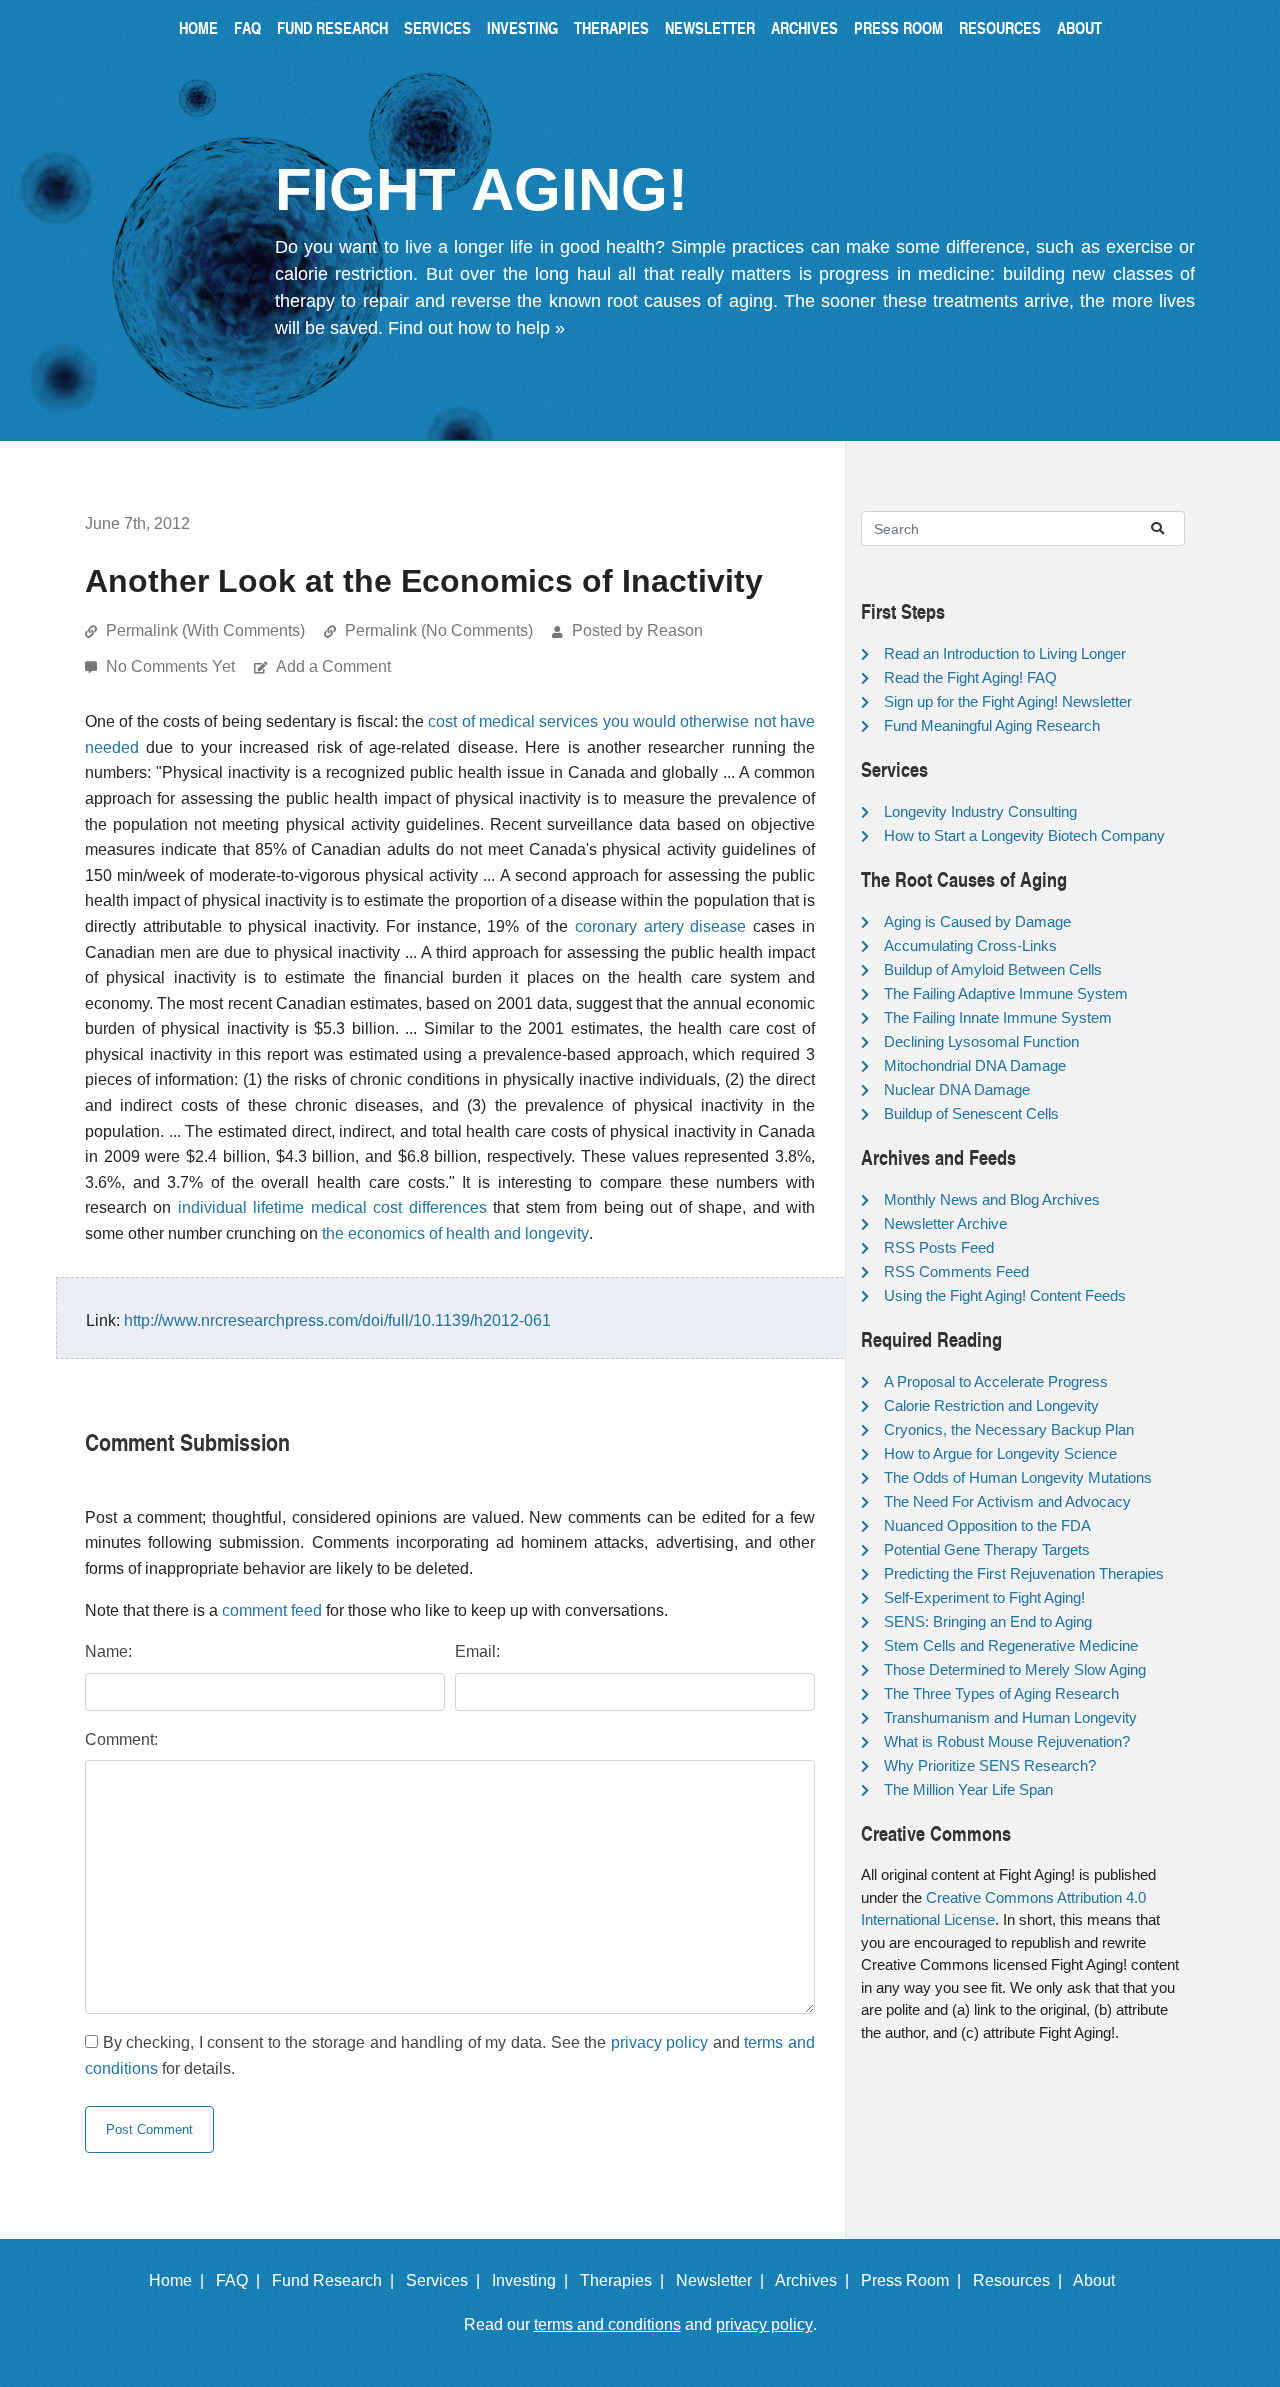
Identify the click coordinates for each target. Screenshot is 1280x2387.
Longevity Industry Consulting (980, 811)
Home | (180, 2280)
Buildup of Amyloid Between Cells (993, 969)
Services (437, 27)
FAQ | (242, 2280)
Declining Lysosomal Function (981, 1041)
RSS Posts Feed (939, 1247)
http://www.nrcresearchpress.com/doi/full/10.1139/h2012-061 (337, 1320)
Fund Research (332, 27)
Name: (108, 1651)
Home (198, 27)
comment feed (272, 1610)
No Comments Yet (172, 666)
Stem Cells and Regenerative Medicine (1011, 1645)
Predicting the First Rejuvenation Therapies (1024, 1573)
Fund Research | (337, 2280)
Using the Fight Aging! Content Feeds (1005, 1295)
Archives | (816, 2280)
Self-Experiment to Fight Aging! (984, 1597)
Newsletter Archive (945, 1223)
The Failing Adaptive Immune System (1006, 993)
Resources (1000, 27)
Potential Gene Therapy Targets (987, 1549)
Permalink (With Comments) (205, 630)
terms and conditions (607, 2324)
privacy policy (660, 2042)
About (1079, 27)
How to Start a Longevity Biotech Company (1024, 835)
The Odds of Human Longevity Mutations (1018, 1477)
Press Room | (915, 2280)
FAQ (247, 27)
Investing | (534, 2280)
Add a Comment (333, 666)
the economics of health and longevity (455, 1233)
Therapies (611, 27)
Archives (804, 27)
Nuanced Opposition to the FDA (987, 1525)
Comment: (121, 1739)
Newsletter (710, 27)
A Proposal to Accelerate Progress (996, 1381)
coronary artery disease (661, 926)
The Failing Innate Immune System (998, 1017)
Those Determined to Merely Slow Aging (1015, 1669)
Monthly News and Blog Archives (992, 1199)
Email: (477, 1651)
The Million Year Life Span (968, 1789)
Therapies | (626, 2280)
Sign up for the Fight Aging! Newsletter (1008, 701)
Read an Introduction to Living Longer (1005, 653)
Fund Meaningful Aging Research (992, 725)
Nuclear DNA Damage (957, 1089)
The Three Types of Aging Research (1001, 1693)
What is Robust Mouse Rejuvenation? (1007, 1741)
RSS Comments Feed (956, 1271)
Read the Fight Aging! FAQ (970, 677)
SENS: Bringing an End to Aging (988, 1621)
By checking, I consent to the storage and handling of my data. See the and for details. (450, 2055)
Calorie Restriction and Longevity (991, 1405)
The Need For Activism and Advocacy (1007, 1501)
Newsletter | (724, 2280)
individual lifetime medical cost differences (332, 1207)
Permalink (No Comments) (439, 630)
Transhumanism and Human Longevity (1010, 1717)
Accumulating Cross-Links (970, 945)
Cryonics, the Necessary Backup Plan (1009, 1429)
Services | (447, 2280)
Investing (522, 27)
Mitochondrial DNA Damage (975, 1065)
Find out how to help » (476, 328)
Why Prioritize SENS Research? (990, 1765)
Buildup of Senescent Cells (971, 1113)
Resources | (1021, 2280)
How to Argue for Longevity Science (1000, 1453)
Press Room (898, 27)
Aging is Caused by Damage (977, 921)
